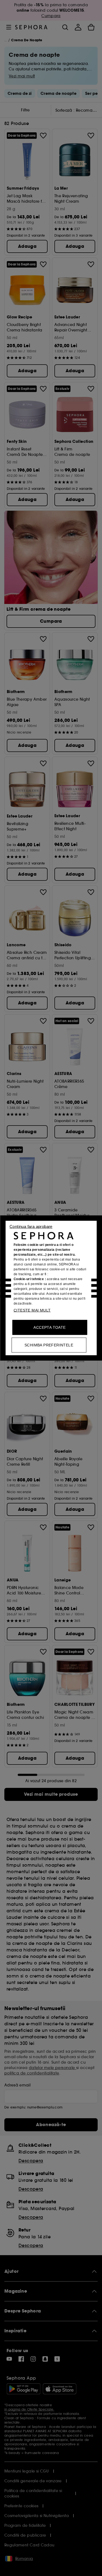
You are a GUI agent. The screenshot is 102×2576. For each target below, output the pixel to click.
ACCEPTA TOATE (50, 1327)
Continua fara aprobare (31, 1226)
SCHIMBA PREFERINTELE (49, 1345)
